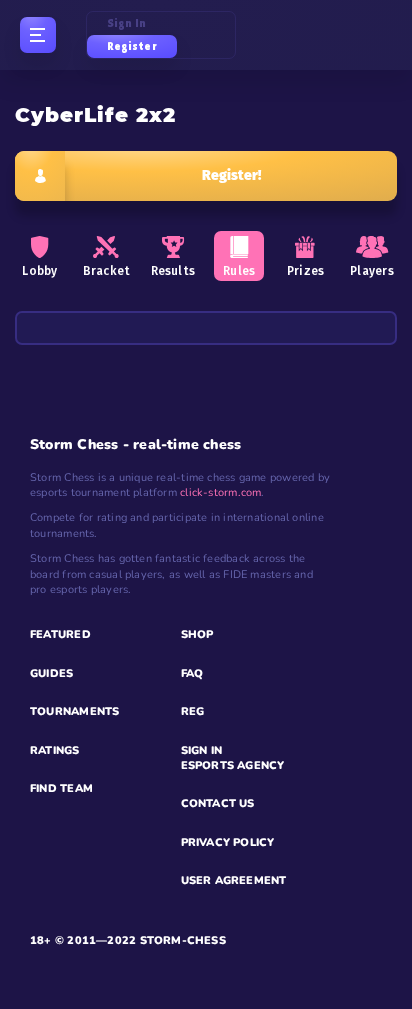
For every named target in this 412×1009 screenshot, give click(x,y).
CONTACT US (218, 803)
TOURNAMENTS (74, 711)
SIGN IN (202, 750)
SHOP (197, 634)
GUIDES (51, 673)
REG (193, 711)
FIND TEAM (61, 788)
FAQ (192, 673)
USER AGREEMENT (234, 880)
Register (132, 46)
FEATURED (60, 634)
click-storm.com (220, 492)
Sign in (127, 23)
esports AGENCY (233, 765)
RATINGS (55, 750)
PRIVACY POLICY (228, 842)
